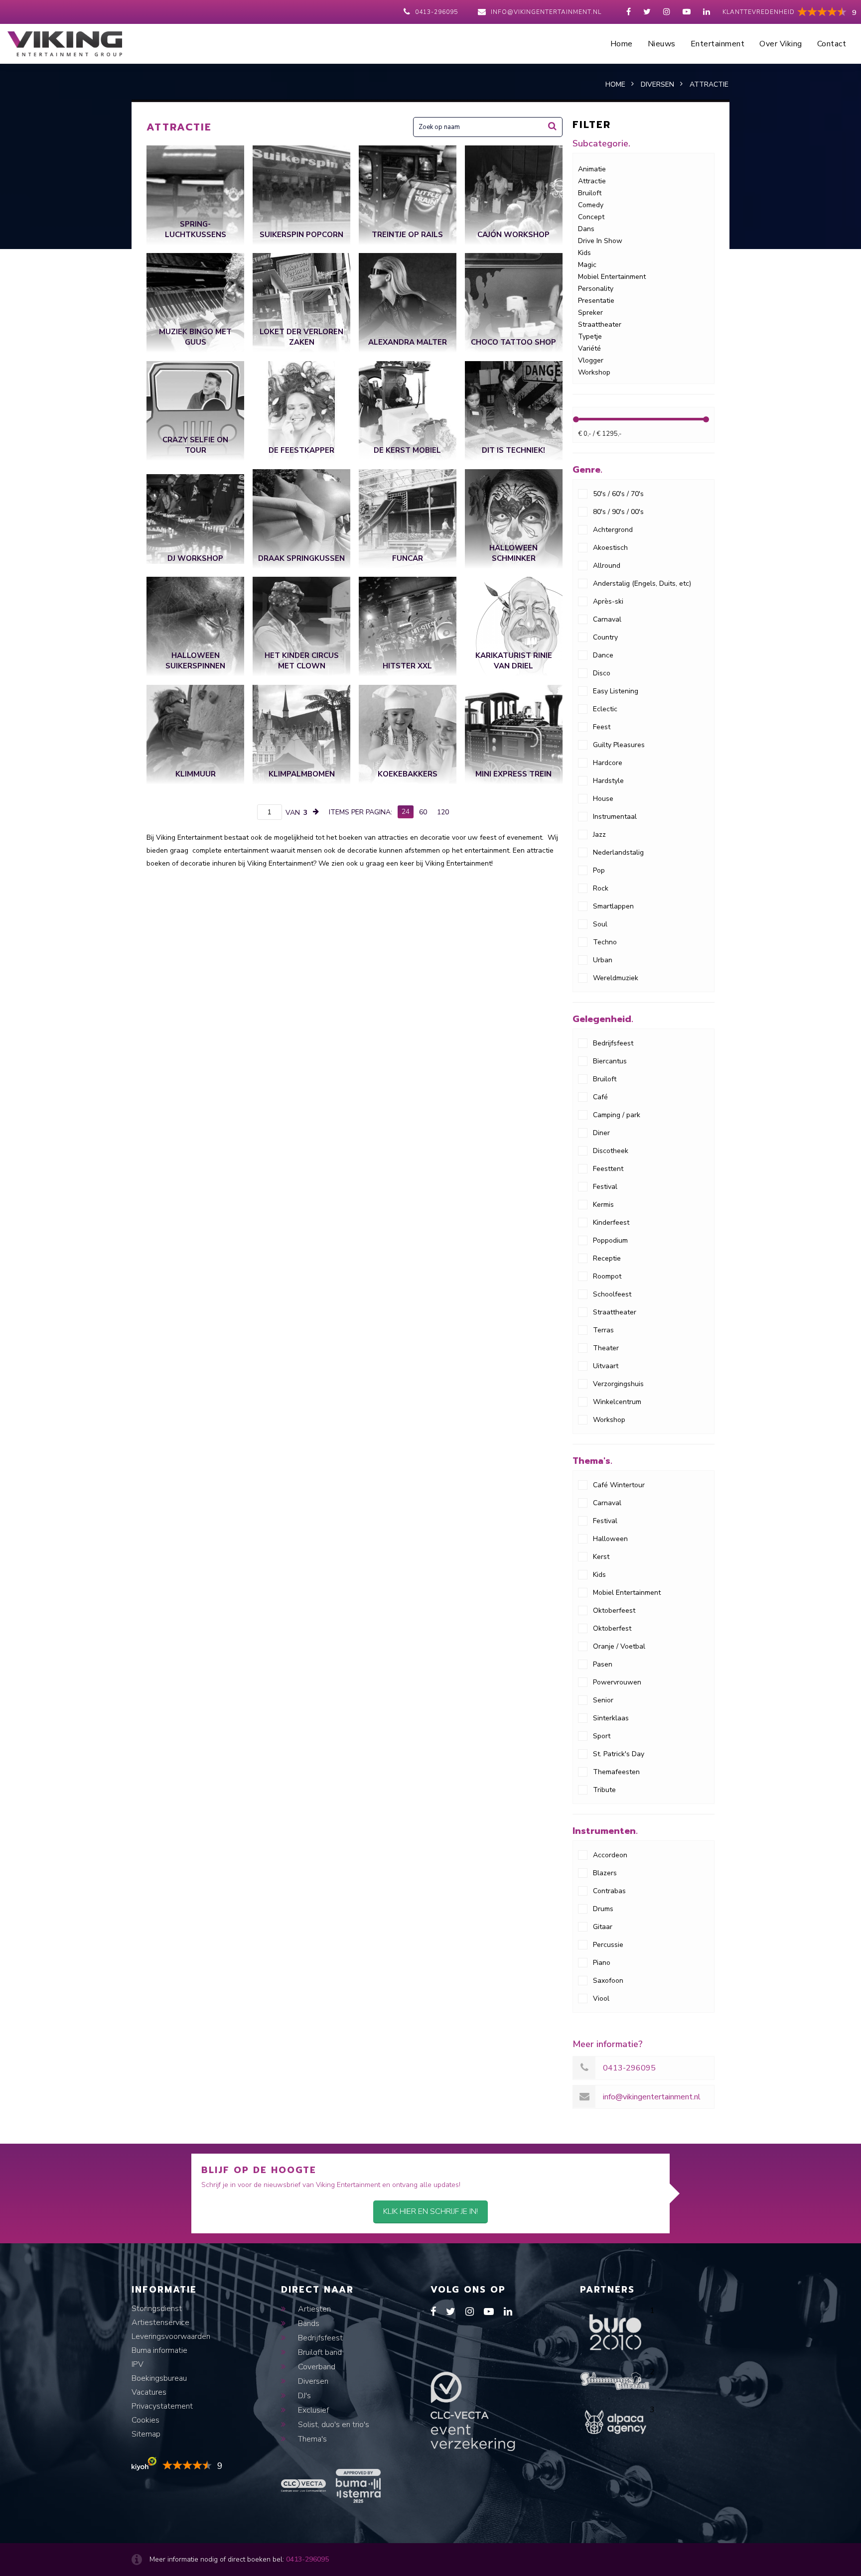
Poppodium (610, 1240)
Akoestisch (610, 548)
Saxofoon (608, 1981)
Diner (601, 1133)
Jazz (599, 835)
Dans (586, 229)
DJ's (303, 2396)
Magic (587, 265)
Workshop (594, 372)
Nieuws (662, 44)
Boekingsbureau (159, 2378)
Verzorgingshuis (618, 1384)
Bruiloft (590, 193)
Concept (591, 217)
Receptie (607, 1258)
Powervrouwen (617, 1682)
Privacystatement (162, 2406)
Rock (601, 888)
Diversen (312, 2381)
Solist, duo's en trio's (333, 2425)
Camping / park (617, 1115)
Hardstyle (608, 781)
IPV (138, 2364)
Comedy (591, 205)
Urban (603, 960)
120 (443, 812)
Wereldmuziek (616, 978)
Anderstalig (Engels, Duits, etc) (642, 583)
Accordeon (610, 1855)
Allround (607, 566)
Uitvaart (606, 1366)
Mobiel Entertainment (612, 277)
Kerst (601, 1557)
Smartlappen (613, 906)
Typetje (590, 336)
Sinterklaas (611, 1718)
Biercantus (610, 1061)
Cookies (145, 2420)
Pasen (603, 1664)
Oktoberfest (612, 1628)
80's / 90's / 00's (618, 512)
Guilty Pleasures (619, 745)
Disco (602, 673)
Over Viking (781, 44)
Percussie (608, 1945)
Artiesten (313, 2309)
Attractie (592, 181)
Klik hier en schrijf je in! (430, 2211)
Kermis (603, 1205)
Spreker (590, 313)
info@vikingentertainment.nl (546, 12)
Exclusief (312, 2410)
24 (406, 812)
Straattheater (600, 324)
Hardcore (608, 763)
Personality (596, 289)
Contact (832, 44)
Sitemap (146, 2434)
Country (605, 637)
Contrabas (609, 1891)
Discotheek (611, 1151)
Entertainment (718, 44)
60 (423, 812)
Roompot (607, 1276)
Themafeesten (616, 1772)
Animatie (592, 169)
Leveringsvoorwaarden (171, 2336)
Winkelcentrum (617, 1402)
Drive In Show (600, 241)
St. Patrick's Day (619, 1754)
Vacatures (149, 2392)
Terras (603, 1330)
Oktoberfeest (614, 1610)
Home (622, 44)
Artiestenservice (160, 2322)
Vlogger (591, 360)
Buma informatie (159, 2350)
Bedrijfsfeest (613, 1043)
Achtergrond (613, 530)
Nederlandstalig (618, 852)
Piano (602, 1963)
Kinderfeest (611, 1223)
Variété (589, 348)
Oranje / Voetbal (619, 1646)
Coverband (316, 2367)
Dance (603, 655)
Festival (605, 1187)
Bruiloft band (319, 2352)
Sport (602, 1736)
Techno (605, 942)
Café (600, 1097)
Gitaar (603, 1927)
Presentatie (596, 301)
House (603, 799)
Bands (308, 2323)
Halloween (610, 1539)
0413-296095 (436, 12)
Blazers (605, 1873)
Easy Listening (616, 691)
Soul (600, 924)
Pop (599, 870)
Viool (601, 1998)
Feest (602, 727)
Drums (603, 1909)
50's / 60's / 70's (618, 494)
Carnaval (607, 619)
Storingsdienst (157, 2309)
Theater (606, 1348)
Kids (584, 253)
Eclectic (605, 709)
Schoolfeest (612, 1294)
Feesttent (608, 1169)
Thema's (311, 2439)
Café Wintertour (619, 1485)
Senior (603, 1700)
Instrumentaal (615, 817)
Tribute (604, 1790)
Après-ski (608, 601)
